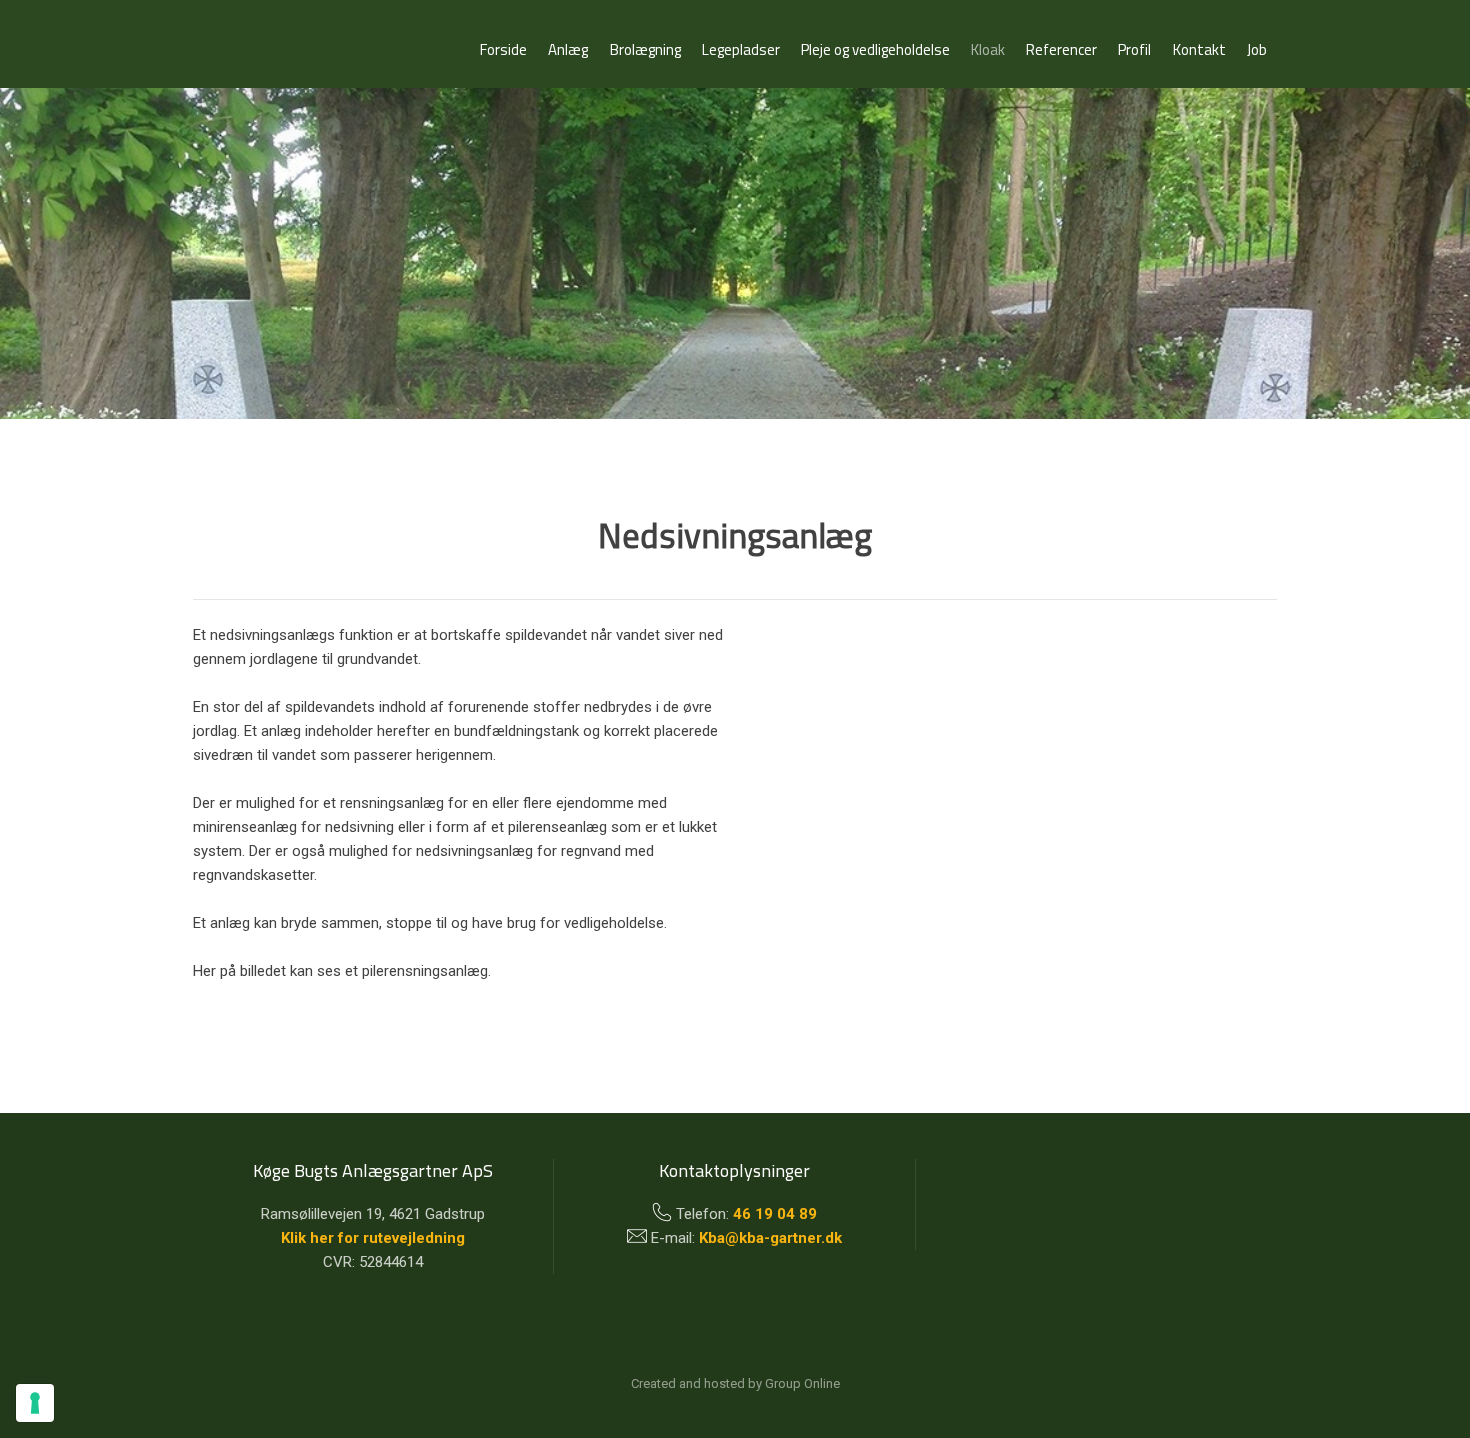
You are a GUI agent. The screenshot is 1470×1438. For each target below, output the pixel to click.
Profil (1134, 49)
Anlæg (568, 49)
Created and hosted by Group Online (735, 1383)
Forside (503, 49)
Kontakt (1199, 49)
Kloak (988, 49)
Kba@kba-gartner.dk (770, 1238)
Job (1257, 49)
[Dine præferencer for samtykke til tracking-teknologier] (35, 1403)
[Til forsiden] (318, 43)
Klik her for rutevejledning (373, 1238)
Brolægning (645, 49)
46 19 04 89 (775, 1214)
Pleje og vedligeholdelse (875, 49)
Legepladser (741, 49)
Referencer (1061, 49)
